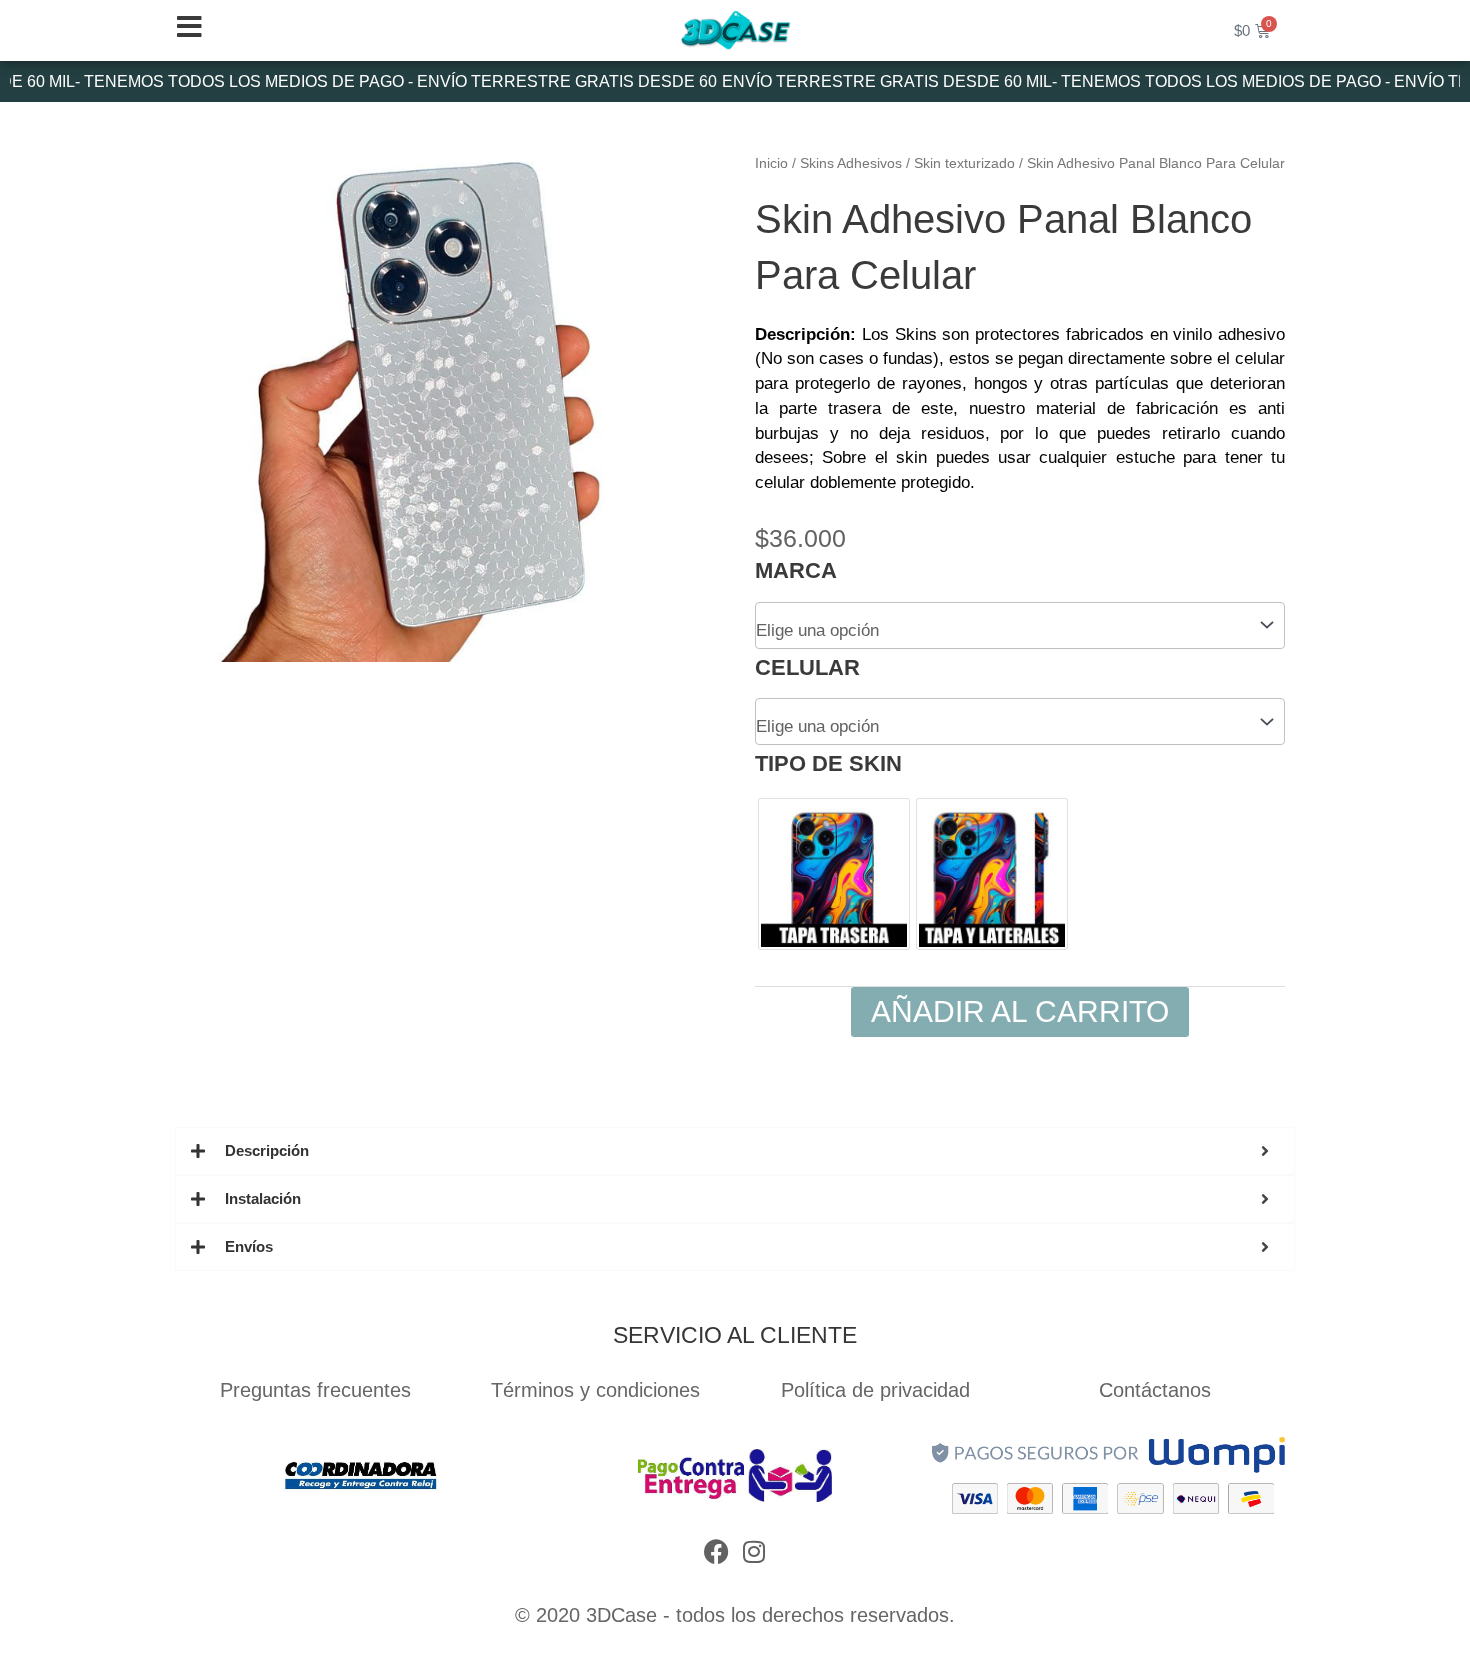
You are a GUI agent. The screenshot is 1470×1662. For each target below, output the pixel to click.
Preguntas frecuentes (315, 1390)
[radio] (834, 874)
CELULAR (807, 667)
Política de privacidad (875, 1390)
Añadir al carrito (1020, 1011)
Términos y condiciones (595, 1390)
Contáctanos (1155, 1390)
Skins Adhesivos (851, 163)
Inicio (771, 163)
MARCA (796, 570)
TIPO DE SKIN (828, 763)
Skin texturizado (964, 163)
